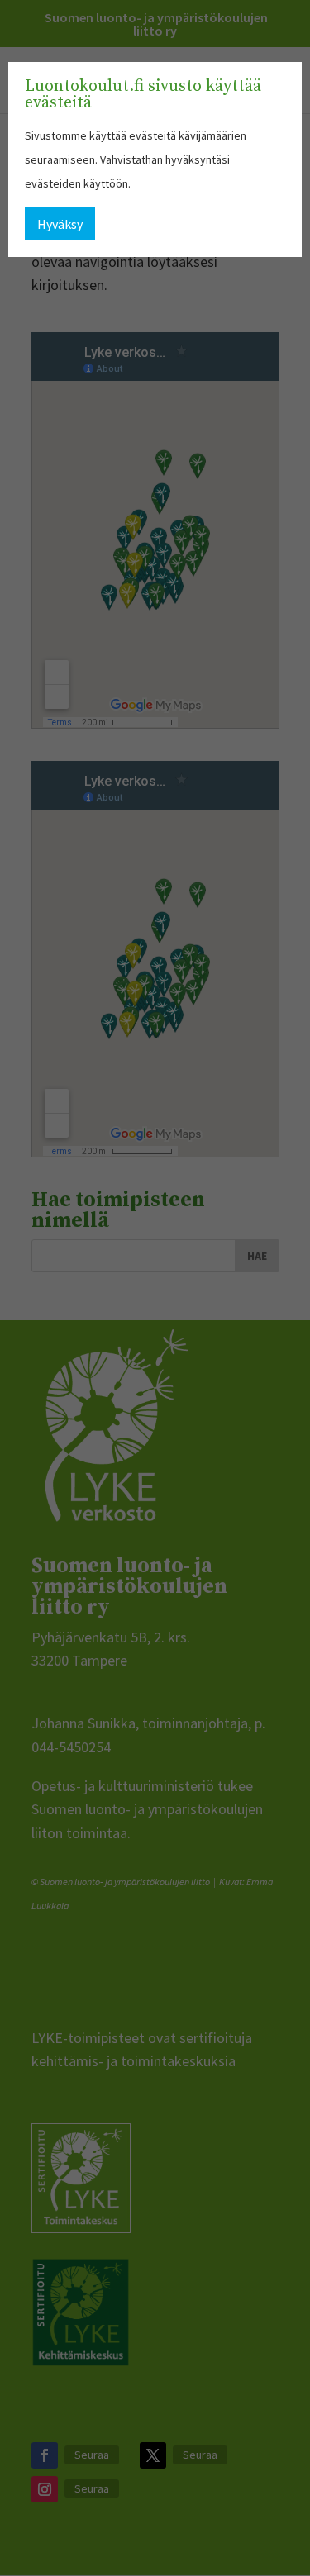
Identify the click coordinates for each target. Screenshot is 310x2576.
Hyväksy (60, 224)
